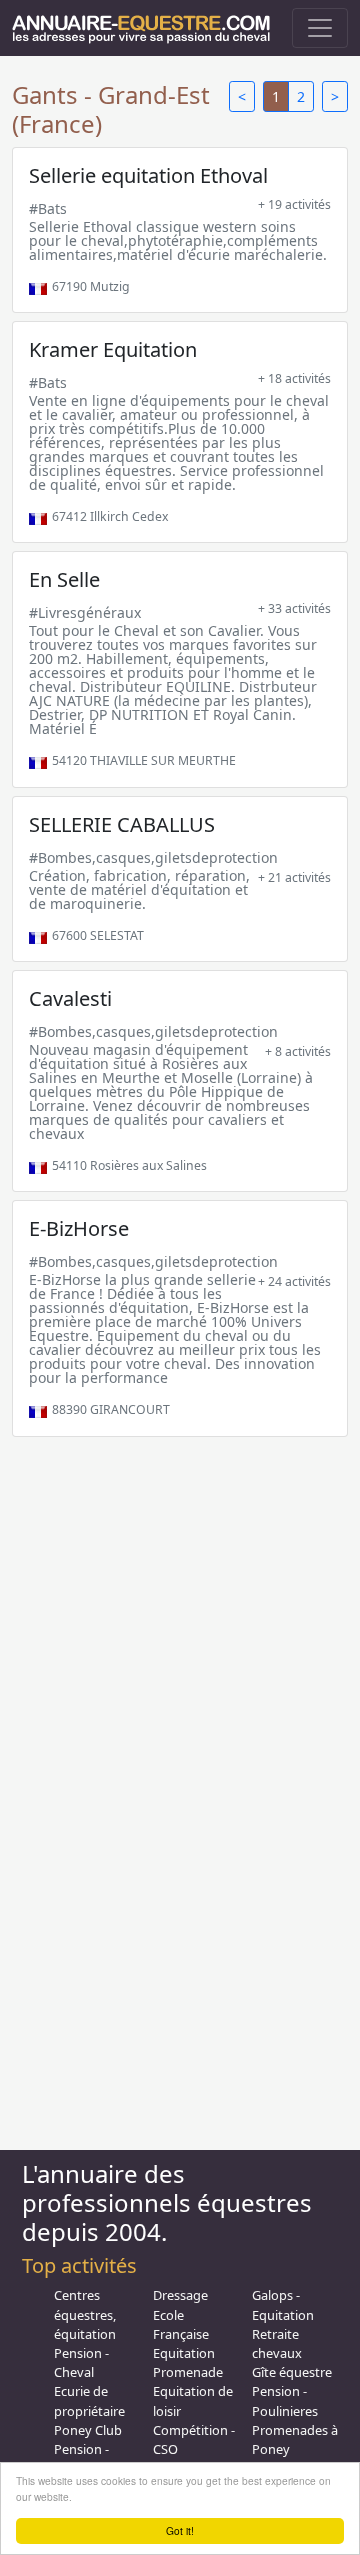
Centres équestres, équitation (85, 2314)
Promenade (188, 2372)
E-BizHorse (79, 1228)
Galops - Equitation (283, 2304)
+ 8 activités (298, 1051)
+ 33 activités (294, 608)
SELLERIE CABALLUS (122, 824)
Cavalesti (70, 998)
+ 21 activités (294, 877)
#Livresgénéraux (85, 612)
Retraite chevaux (277, 2343)
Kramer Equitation (113, 349)
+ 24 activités (294, 1281)
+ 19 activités (294, 204)
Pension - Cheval (81, 2362)
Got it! (180, 2530)
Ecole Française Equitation (184, 2334)
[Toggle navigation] (320, 28)
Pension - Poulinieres (285, 2400)
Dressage (180, 2295)
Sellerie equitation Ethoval (148, 175)
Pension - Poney (81, 2458)
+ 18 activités (294, 378)
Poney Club (88, 2430)
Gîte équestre (292, 2372)
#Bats (48, 208)
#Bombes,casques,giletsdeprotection (153, 857)
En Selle (64, 579)
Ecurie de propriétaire (89, 2400)
